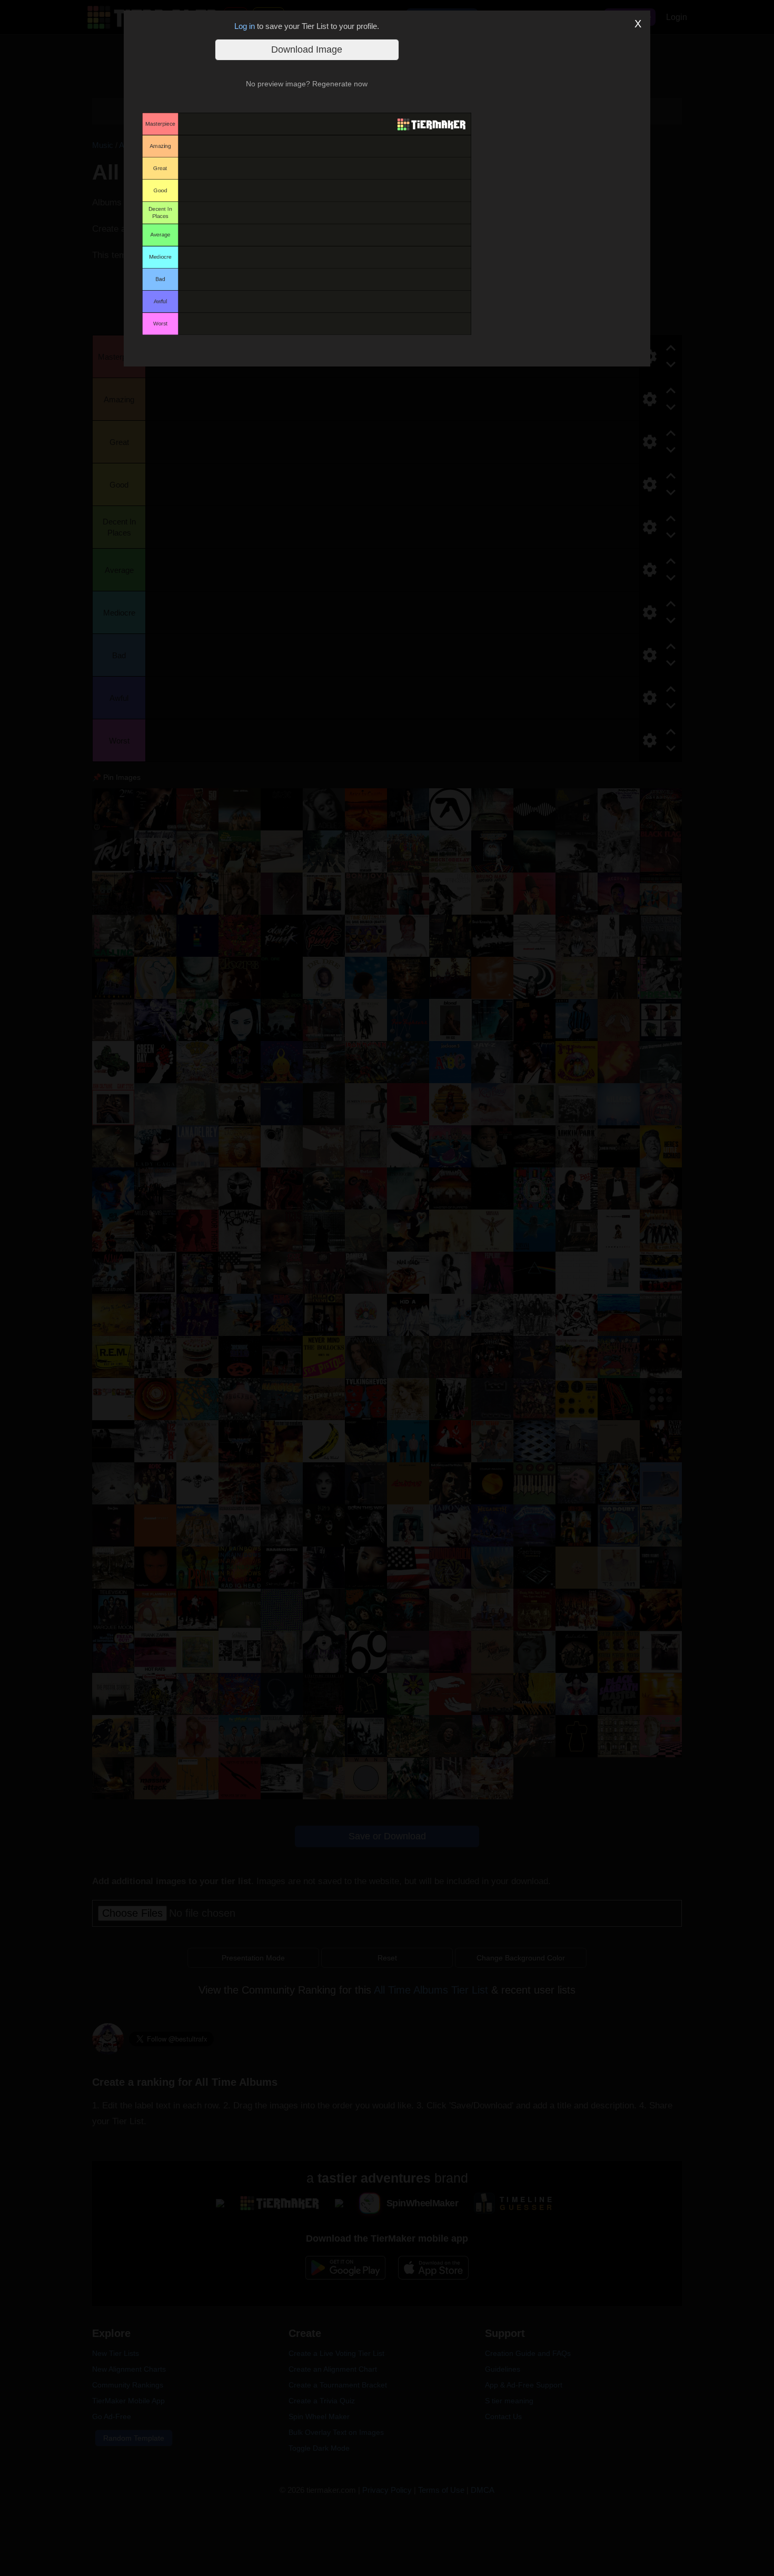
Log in (245, 26)
